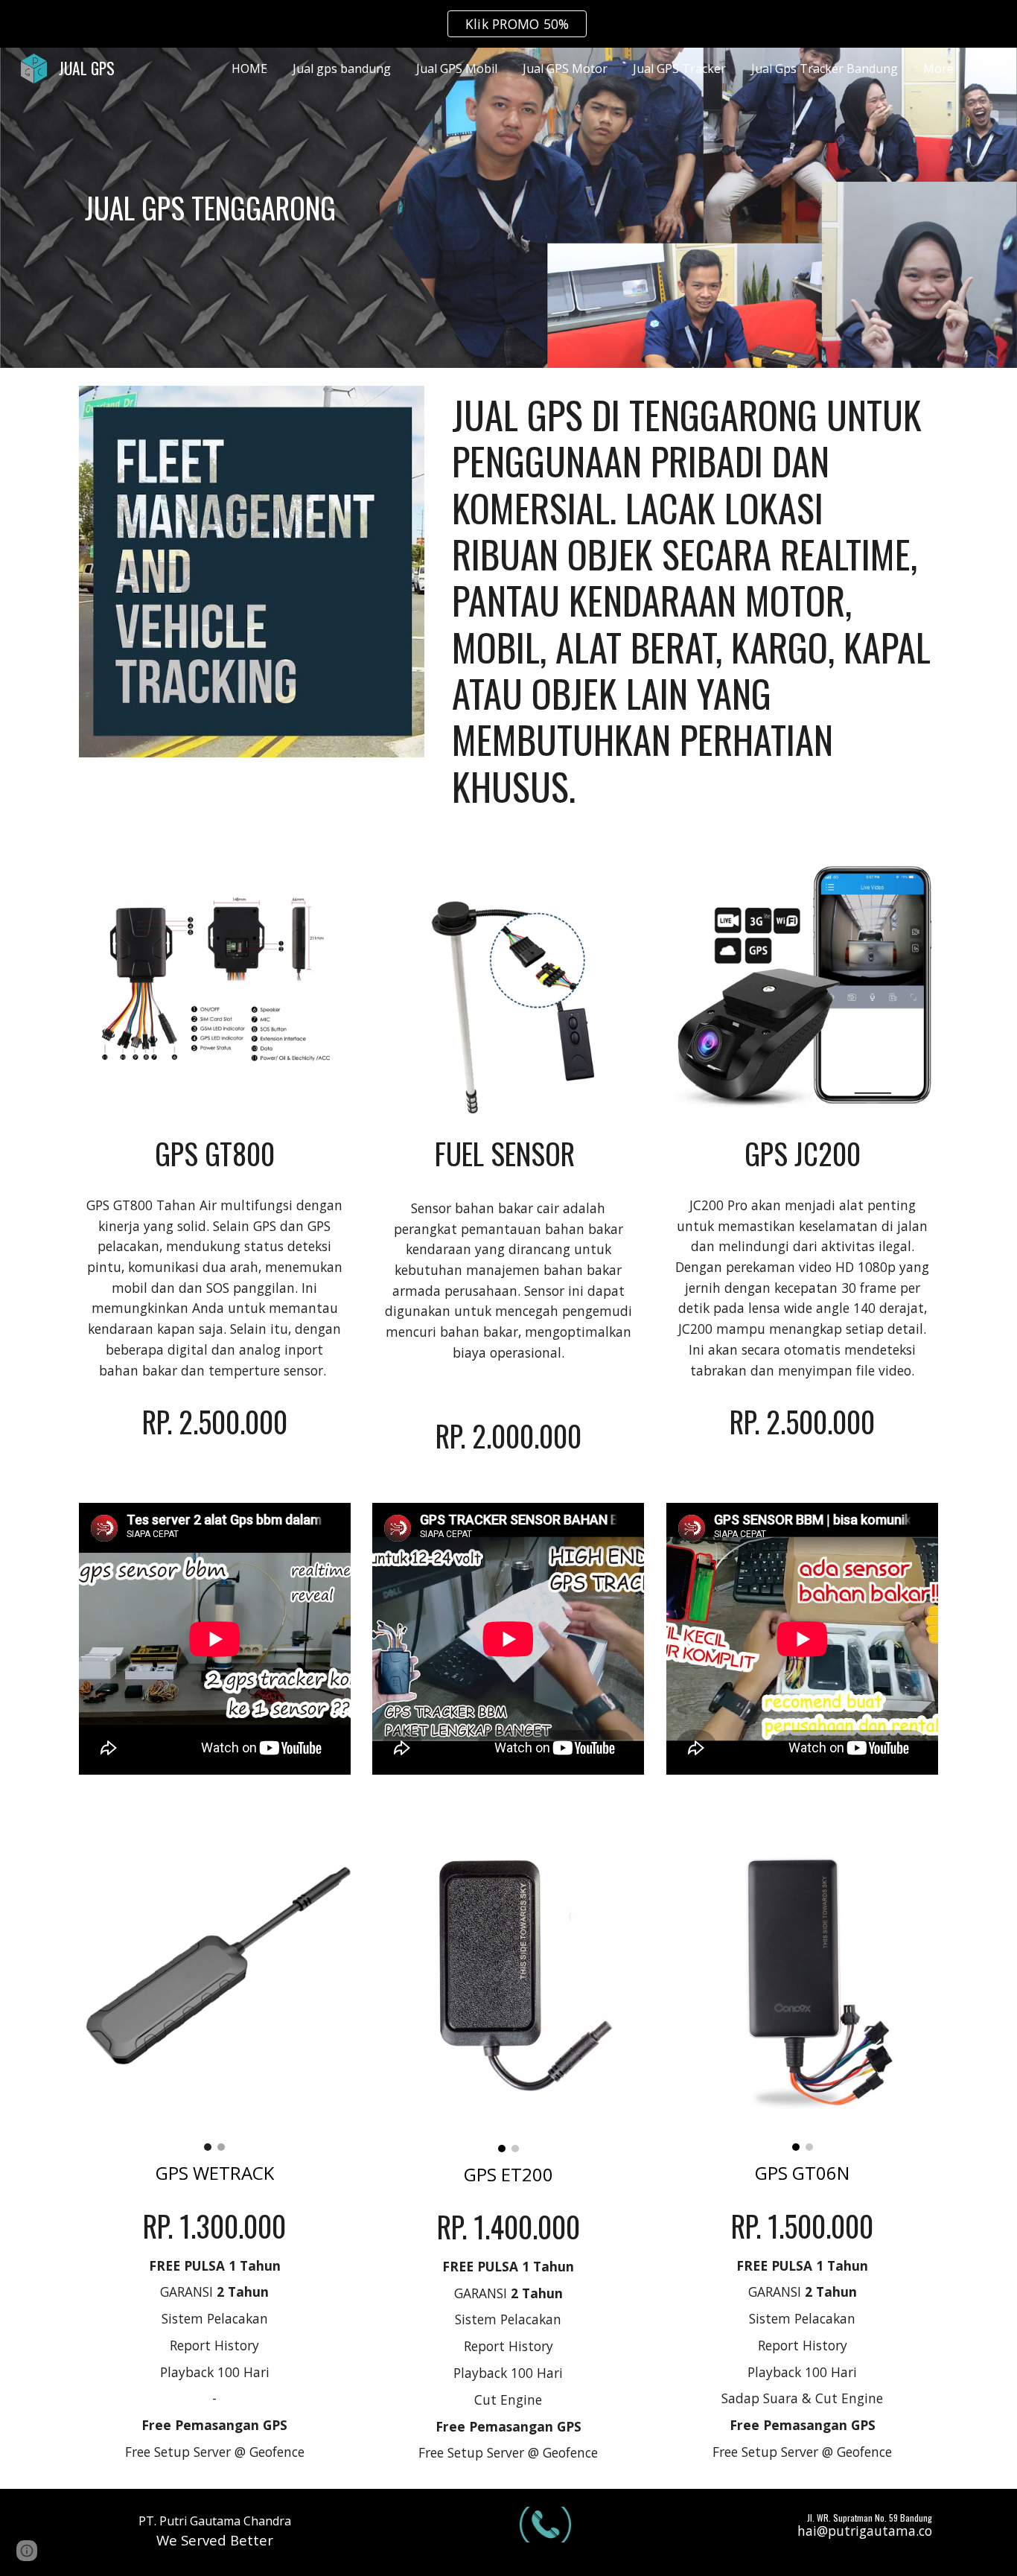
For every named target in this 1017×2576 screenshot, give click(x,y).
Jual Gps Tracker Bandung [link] (825, 69)
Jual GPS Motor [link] (565, 69)
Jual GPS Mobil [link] (457, 69)
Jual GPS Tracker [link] (679, 69)
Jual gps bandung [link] (342, 69)
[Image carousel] (215, 1981)
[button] (999, 69)
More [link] (938, 69)
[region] (508, 24)
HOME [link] (249, 69)
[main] (288, 208)
